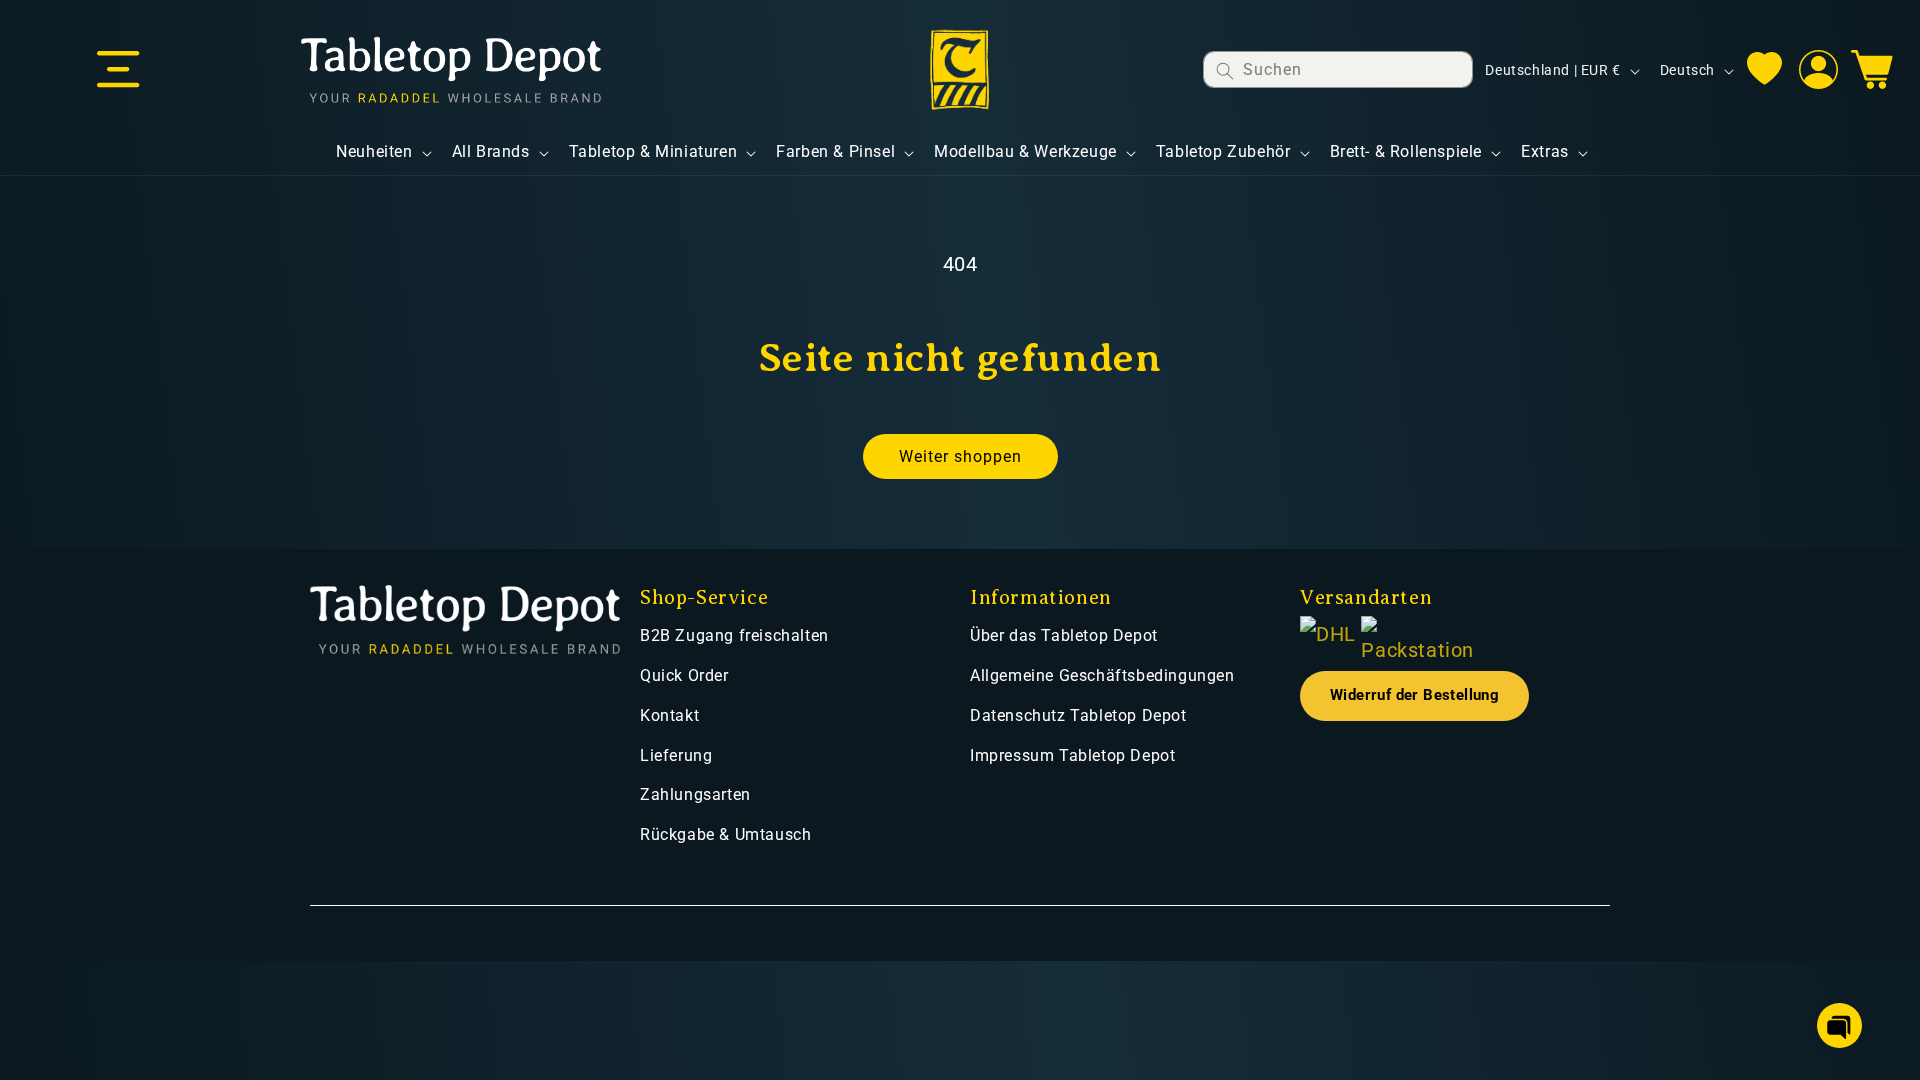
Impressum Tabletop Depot (1072, 755)
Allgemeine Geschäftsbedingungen (1102, 675)
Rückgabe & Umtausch (725, 834)
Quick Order (684, 675)
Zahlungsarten (695, 794)
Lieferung (676, 755)
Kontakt (669, 715)
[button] (118, 70)
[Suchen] (1225, 70)
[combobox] (1338, 69)
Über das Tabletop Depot (1064, 635)
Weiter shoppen (960, 456)
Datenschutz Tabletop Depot (1078, 715)
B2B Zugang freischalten (734, 635)
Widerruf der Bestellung (1414, 695)
